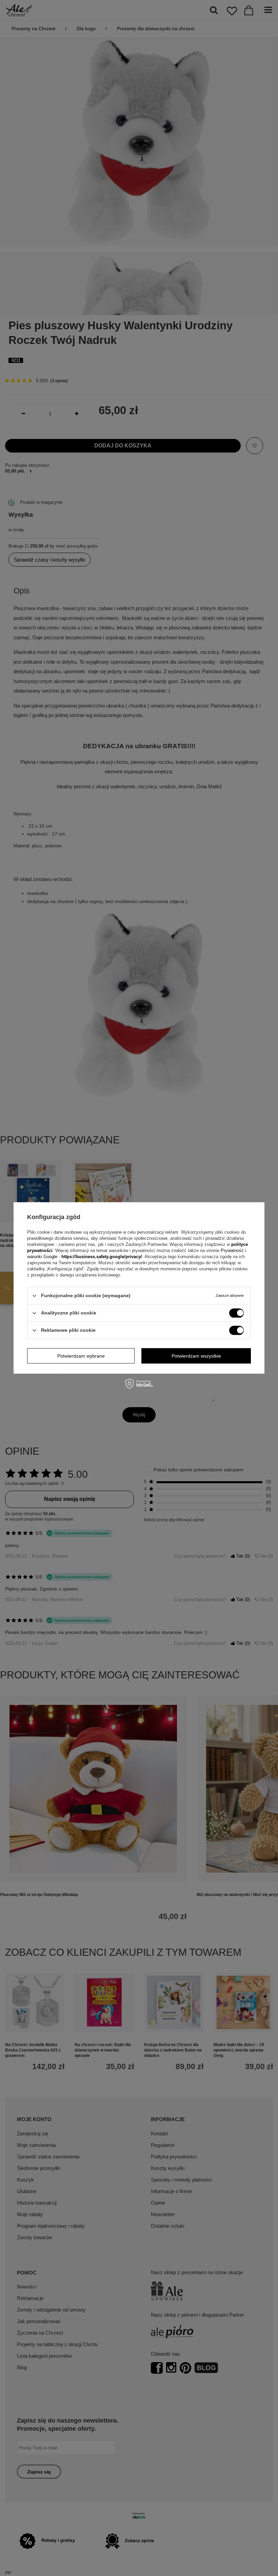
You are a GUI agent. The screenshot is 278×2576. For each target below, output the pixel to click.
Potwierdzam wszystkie (196, 1356)
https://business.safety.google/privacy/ (102, 1257)
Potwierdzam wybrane (81, 1356)
